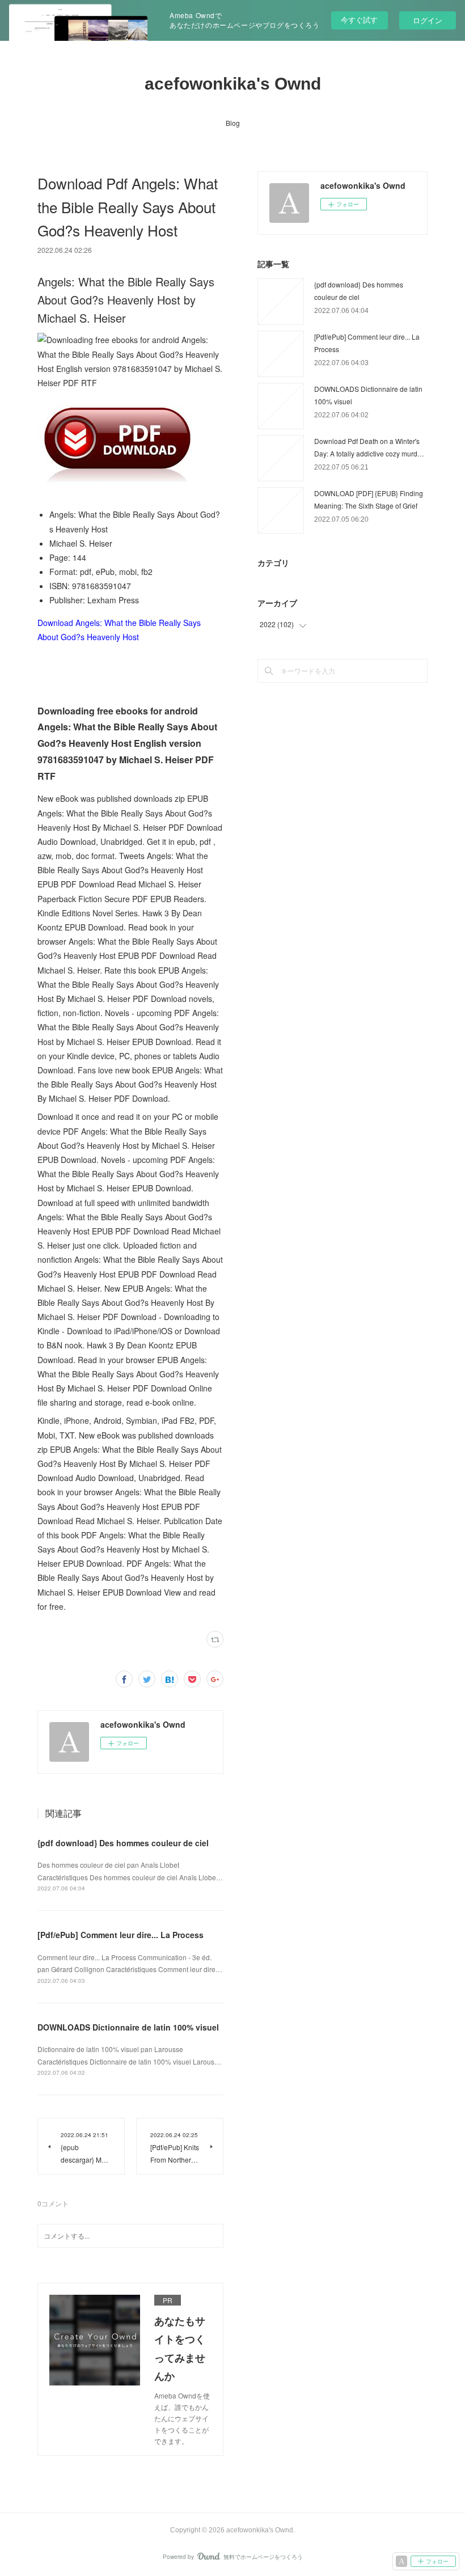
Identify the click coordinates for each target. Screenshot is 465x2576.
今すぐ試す (359, 20)
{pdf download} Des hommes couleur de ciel (123, 1843)
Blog (233, 123)
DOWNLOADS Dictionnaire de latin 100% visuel (128, 2027)
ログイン (428, 20)
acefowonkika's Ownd (233, 84)
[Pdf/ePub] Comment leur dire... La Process (121, 1935)
